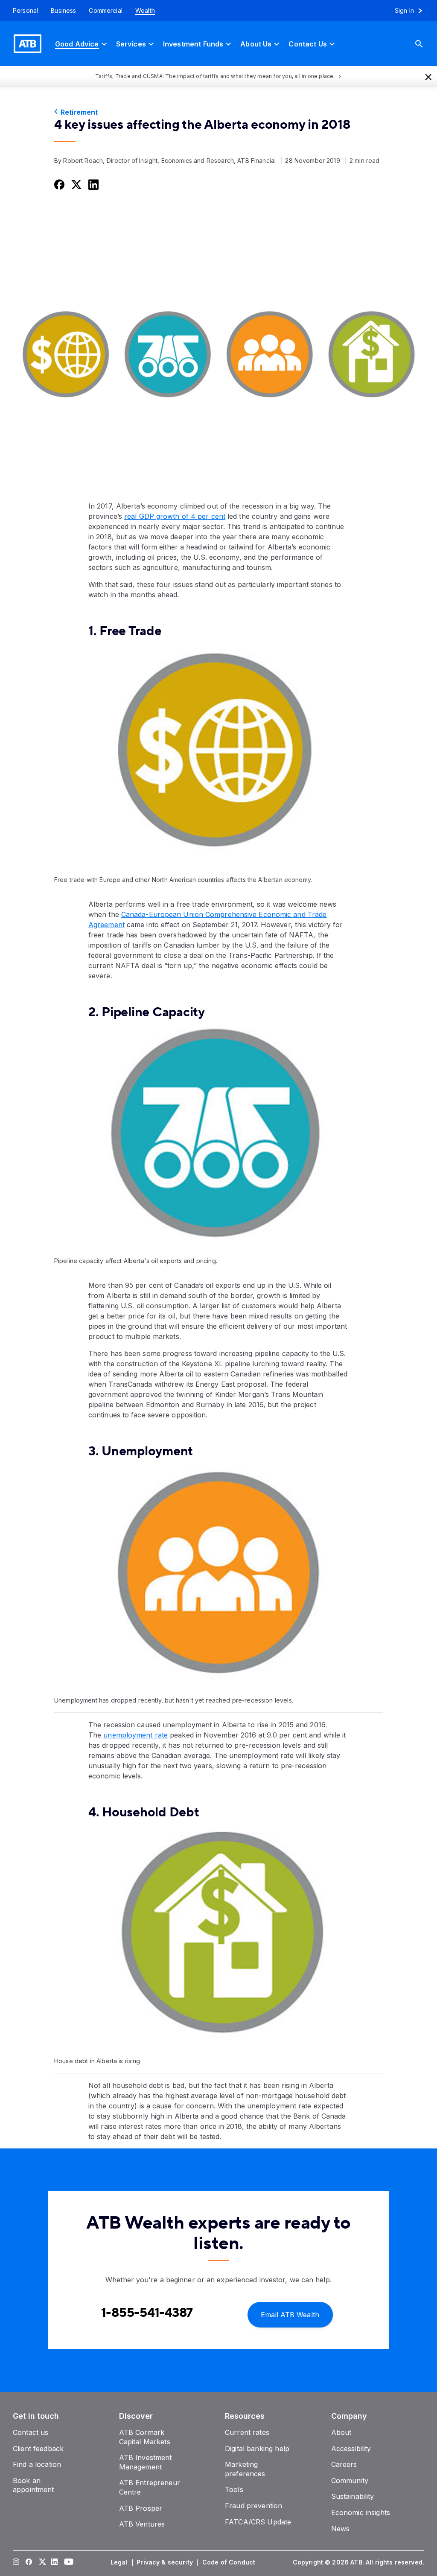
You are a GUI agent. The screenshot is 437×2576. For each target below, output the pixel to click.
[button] (428, 76)
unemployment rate (135, 1735)
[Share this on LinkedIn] (93, 184)
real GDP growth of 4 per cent (175, 516)
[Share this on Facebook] (58, 184)
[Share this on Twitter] (76, 184)
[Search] (425, 44)
